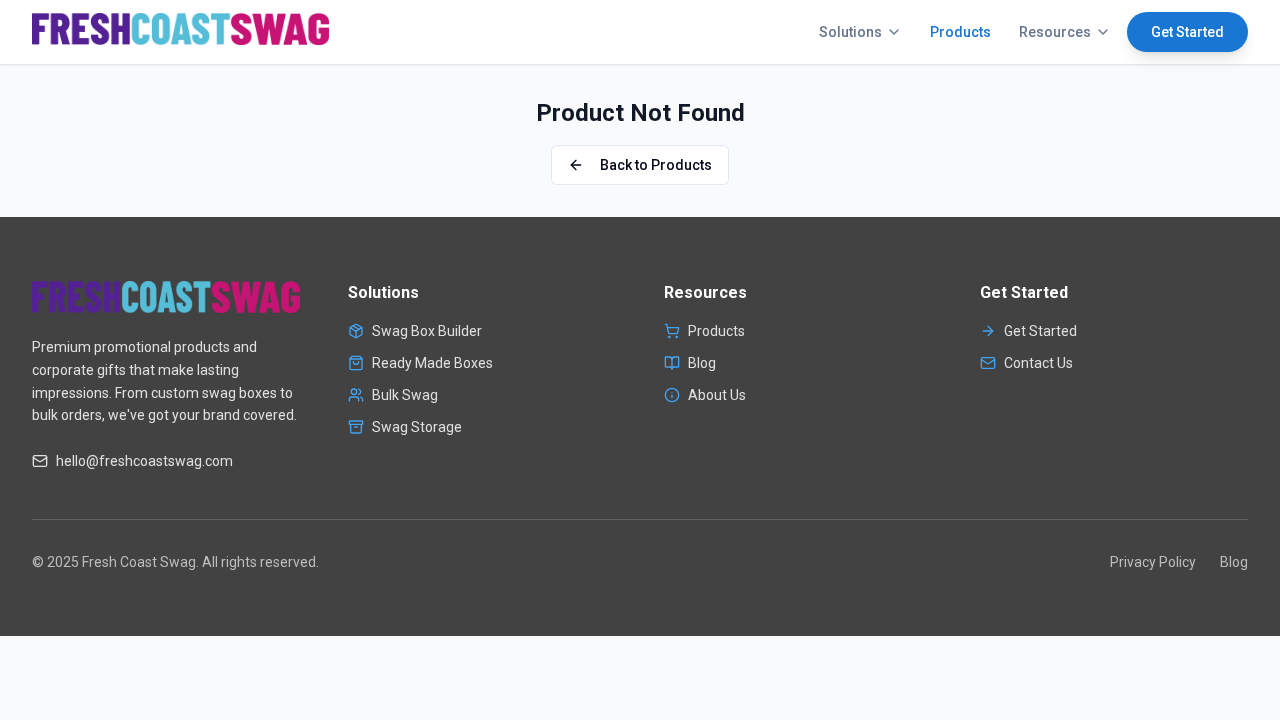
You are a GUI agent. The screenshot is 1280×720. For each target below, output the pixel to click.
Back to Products (656, 165)
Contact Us (1038, 363)
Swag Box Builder (427, 331)
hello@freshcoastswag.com (144, 461)
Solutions (850, 32)
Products (960, 32)
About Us (717, 395)
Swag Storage (417, 427)
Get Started (1187, 32)
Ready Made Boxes (432, 363)
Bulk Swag (405, 395)
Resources (1055, 32)
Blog (702, 363)
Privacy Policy (1153, 562)
